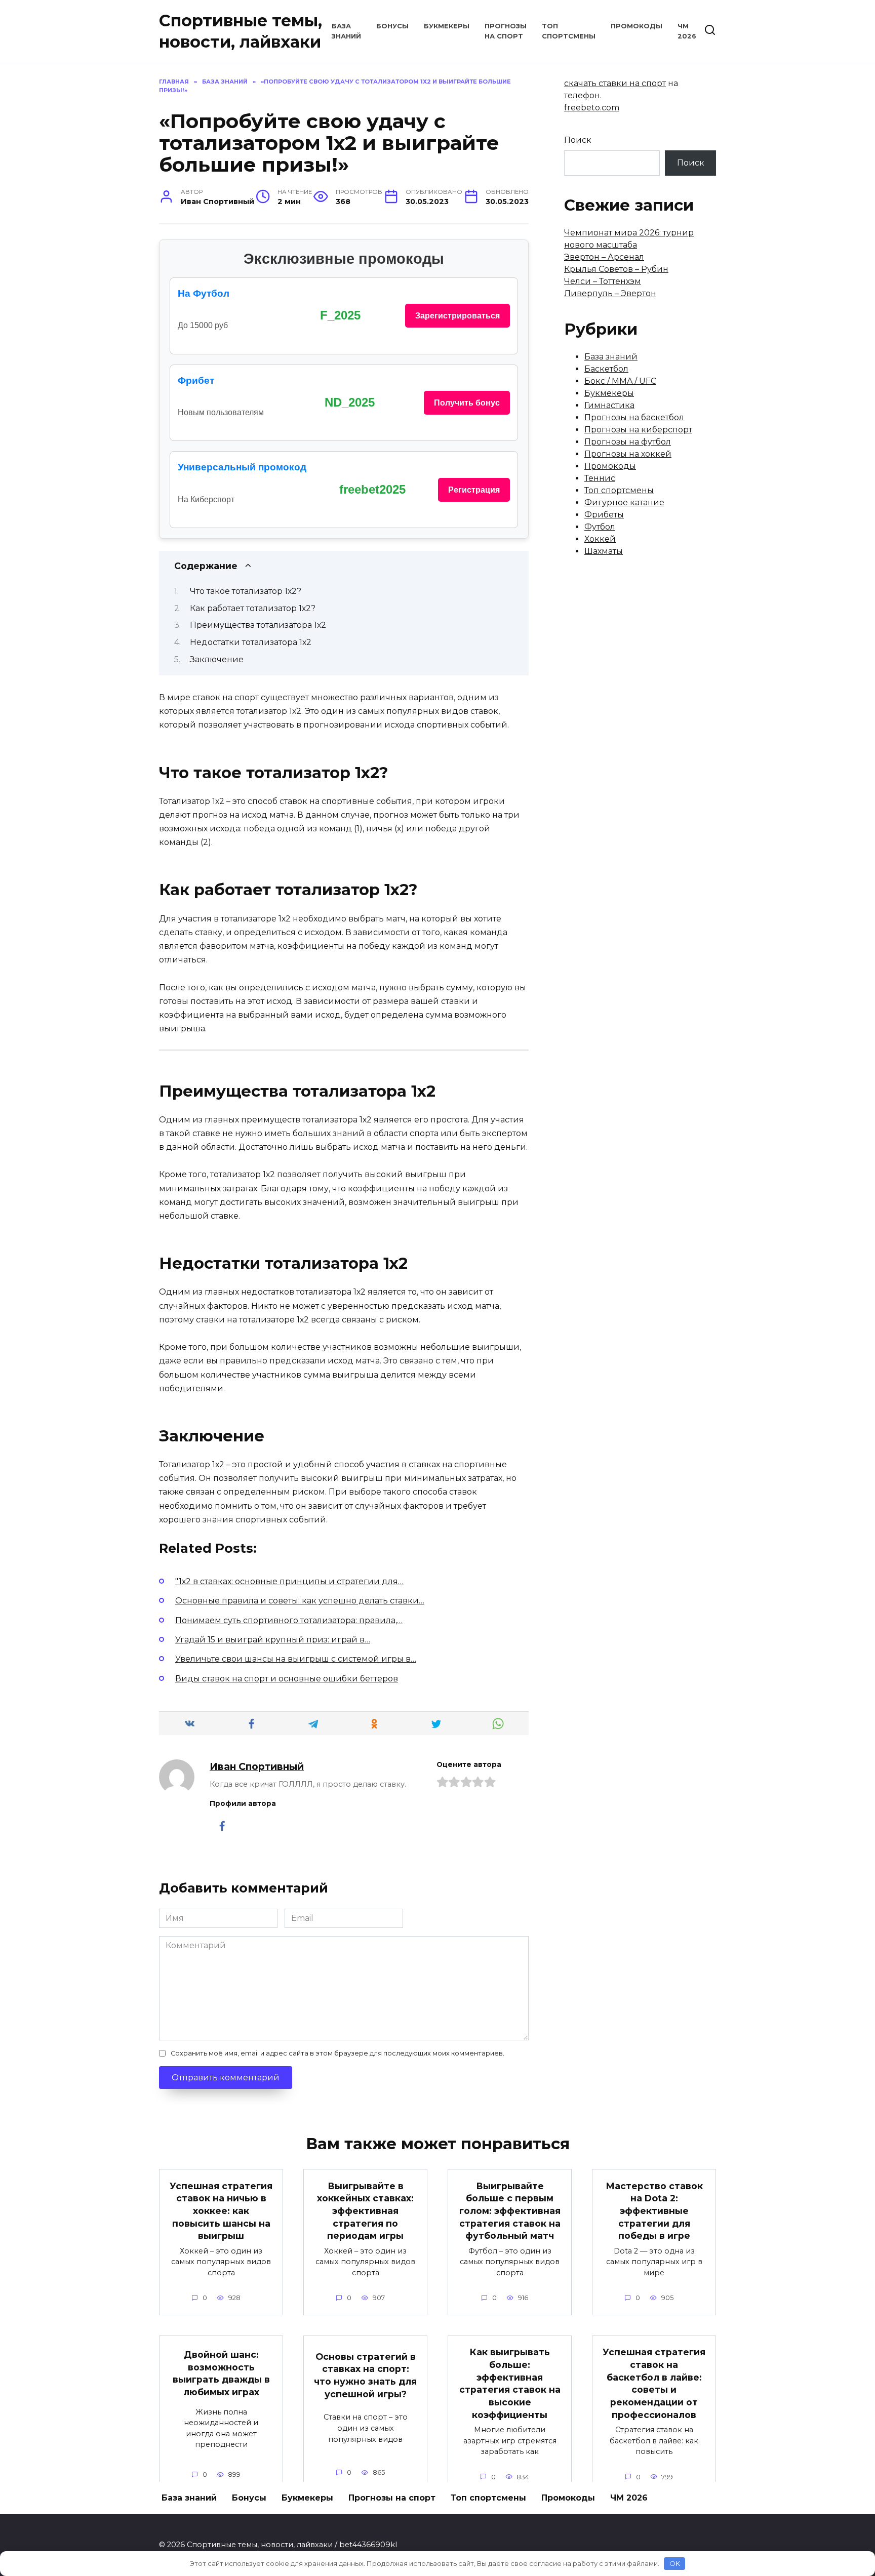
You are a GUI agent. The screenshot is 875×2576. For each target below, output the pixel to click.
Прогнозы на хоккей (628, 454)
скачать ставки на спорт (615, 83)
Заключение (217, 659)
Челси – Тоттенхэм (603, 281)
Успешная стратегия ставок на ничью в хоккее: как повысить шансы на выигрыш (221, 2210)
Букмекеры (447, 26)
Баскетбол (606, 369)
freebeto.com (592, 108)
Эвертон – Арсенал (604, 257)
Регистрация (474, 490)
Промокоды (637, 26)
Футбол (600, 527)
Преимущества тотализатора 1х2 (258, 625)
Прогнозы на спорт (392, 2498)
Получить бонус (467, 403)
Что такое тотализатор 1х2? (246, 591)
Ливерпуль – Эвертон (610, 293)
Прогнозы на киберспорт (638, 430)
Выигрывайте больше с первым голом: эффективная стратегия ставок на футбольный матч (510, 2210)
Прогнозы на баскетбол (634, 417)
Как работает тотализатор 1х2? (253, 608)
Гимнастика (609, 405)
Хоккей (600, 539)
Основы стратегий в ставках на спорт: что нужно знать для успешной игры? (365, 2375)
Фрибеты (604, 515)
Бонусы (392, 26)
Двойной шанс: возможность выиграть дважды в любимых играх (221, 2373)
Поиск (578, 140)
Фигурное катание (624, 502)
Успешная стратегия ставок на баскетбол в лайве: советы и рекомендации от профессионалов (654, 2383)
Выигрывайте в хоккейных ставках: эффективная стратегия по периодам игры (365, 2210)
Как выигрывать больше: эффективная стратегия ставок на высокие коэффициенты (510, 2383)
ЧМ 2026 (629, 2498)
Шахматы (604, 551)
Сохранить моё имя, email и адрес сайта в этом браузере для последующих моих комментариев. (337, 2053)
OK (675, 2563)
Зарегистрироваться (458, 316)
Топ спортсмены (619, 490)
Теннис (600, 478)
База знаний (611, 357)
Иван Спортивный (257, 1766)
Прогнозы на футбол (628, 442)
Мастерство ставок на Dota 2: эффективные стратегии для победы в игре (654, 2210)
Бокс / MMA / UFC (620, 381)
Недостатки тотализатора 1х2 (251, 642)
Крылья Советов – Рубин (616, 269)
